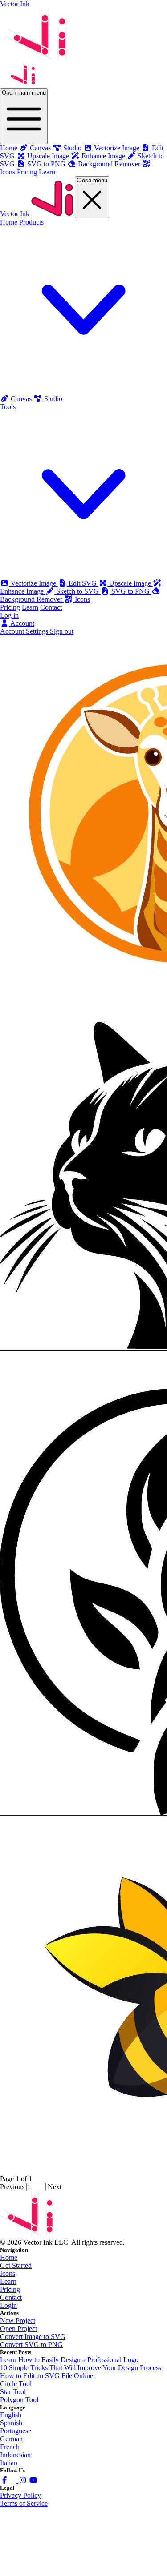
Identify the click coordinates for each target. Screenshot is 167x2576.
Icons (81, 599)
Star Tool (13, 2392)
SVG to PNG (130, 591)
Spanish (11, 2423)
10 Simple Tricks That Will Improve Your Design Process (81, 2368)
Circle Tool (16, 2384)
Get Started (16, 2265)
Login (8, 2305)
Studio (52, 399)
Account (22, 623)
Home (9, 148)
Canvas (21, 399)
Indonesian (15, 2455)
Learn (47, 172)
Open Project (18, 2329)
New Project (18, 2321)
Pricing (27, 172)
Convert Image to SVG (33, 2337)
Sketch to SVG (77, 591)
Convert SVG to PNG (31, 2345)
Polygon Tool (19, 2400)
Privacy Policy (20, 2495)
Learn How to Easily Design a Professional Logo (69, 2360)
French (10, 2447)
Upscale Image (130, 583)
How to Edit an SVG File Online (47, 2376)
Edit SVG (83, 583)
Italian (9, 2463)
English (11, 2415)
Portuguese (16, 2431)
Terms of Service (24, 2503)
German (11, 2439)
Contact (51, 607)
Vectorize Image (33, 583)
